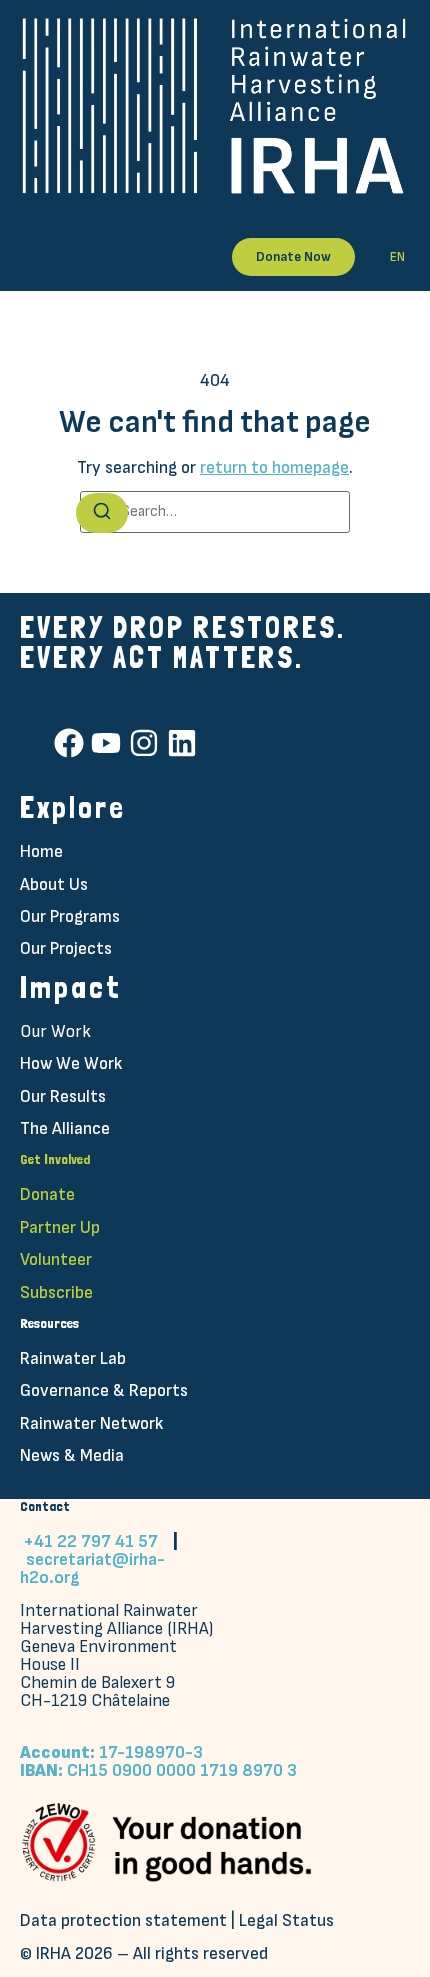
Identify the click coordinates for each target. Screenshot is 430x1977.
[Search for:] (215, 512)
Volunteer (56, 1259)
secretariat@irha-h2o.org (92, 1568)
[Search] (102, 513)
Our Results (63, 1096)
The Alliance (65, 1128)
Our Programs (70, 916)
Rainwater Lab (73, 1358)
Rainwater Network (91, 1423)
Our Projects (66, 948)
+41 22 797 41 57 (90, 1541)
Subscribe (56, 1292)
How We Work (71, 1063)
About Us (54, 884)
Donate (47, 1194)
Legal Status (286, 1920)
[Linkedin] (182, 743)
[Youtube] (106, 743)
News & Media (72, 1455)
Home (41, 851)
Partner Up (60, 1227)
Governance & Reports (104, 1390)
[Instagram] (144, 743)
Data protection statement (123, 1920)
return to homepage (274, 467)
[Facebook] (69, 743)
